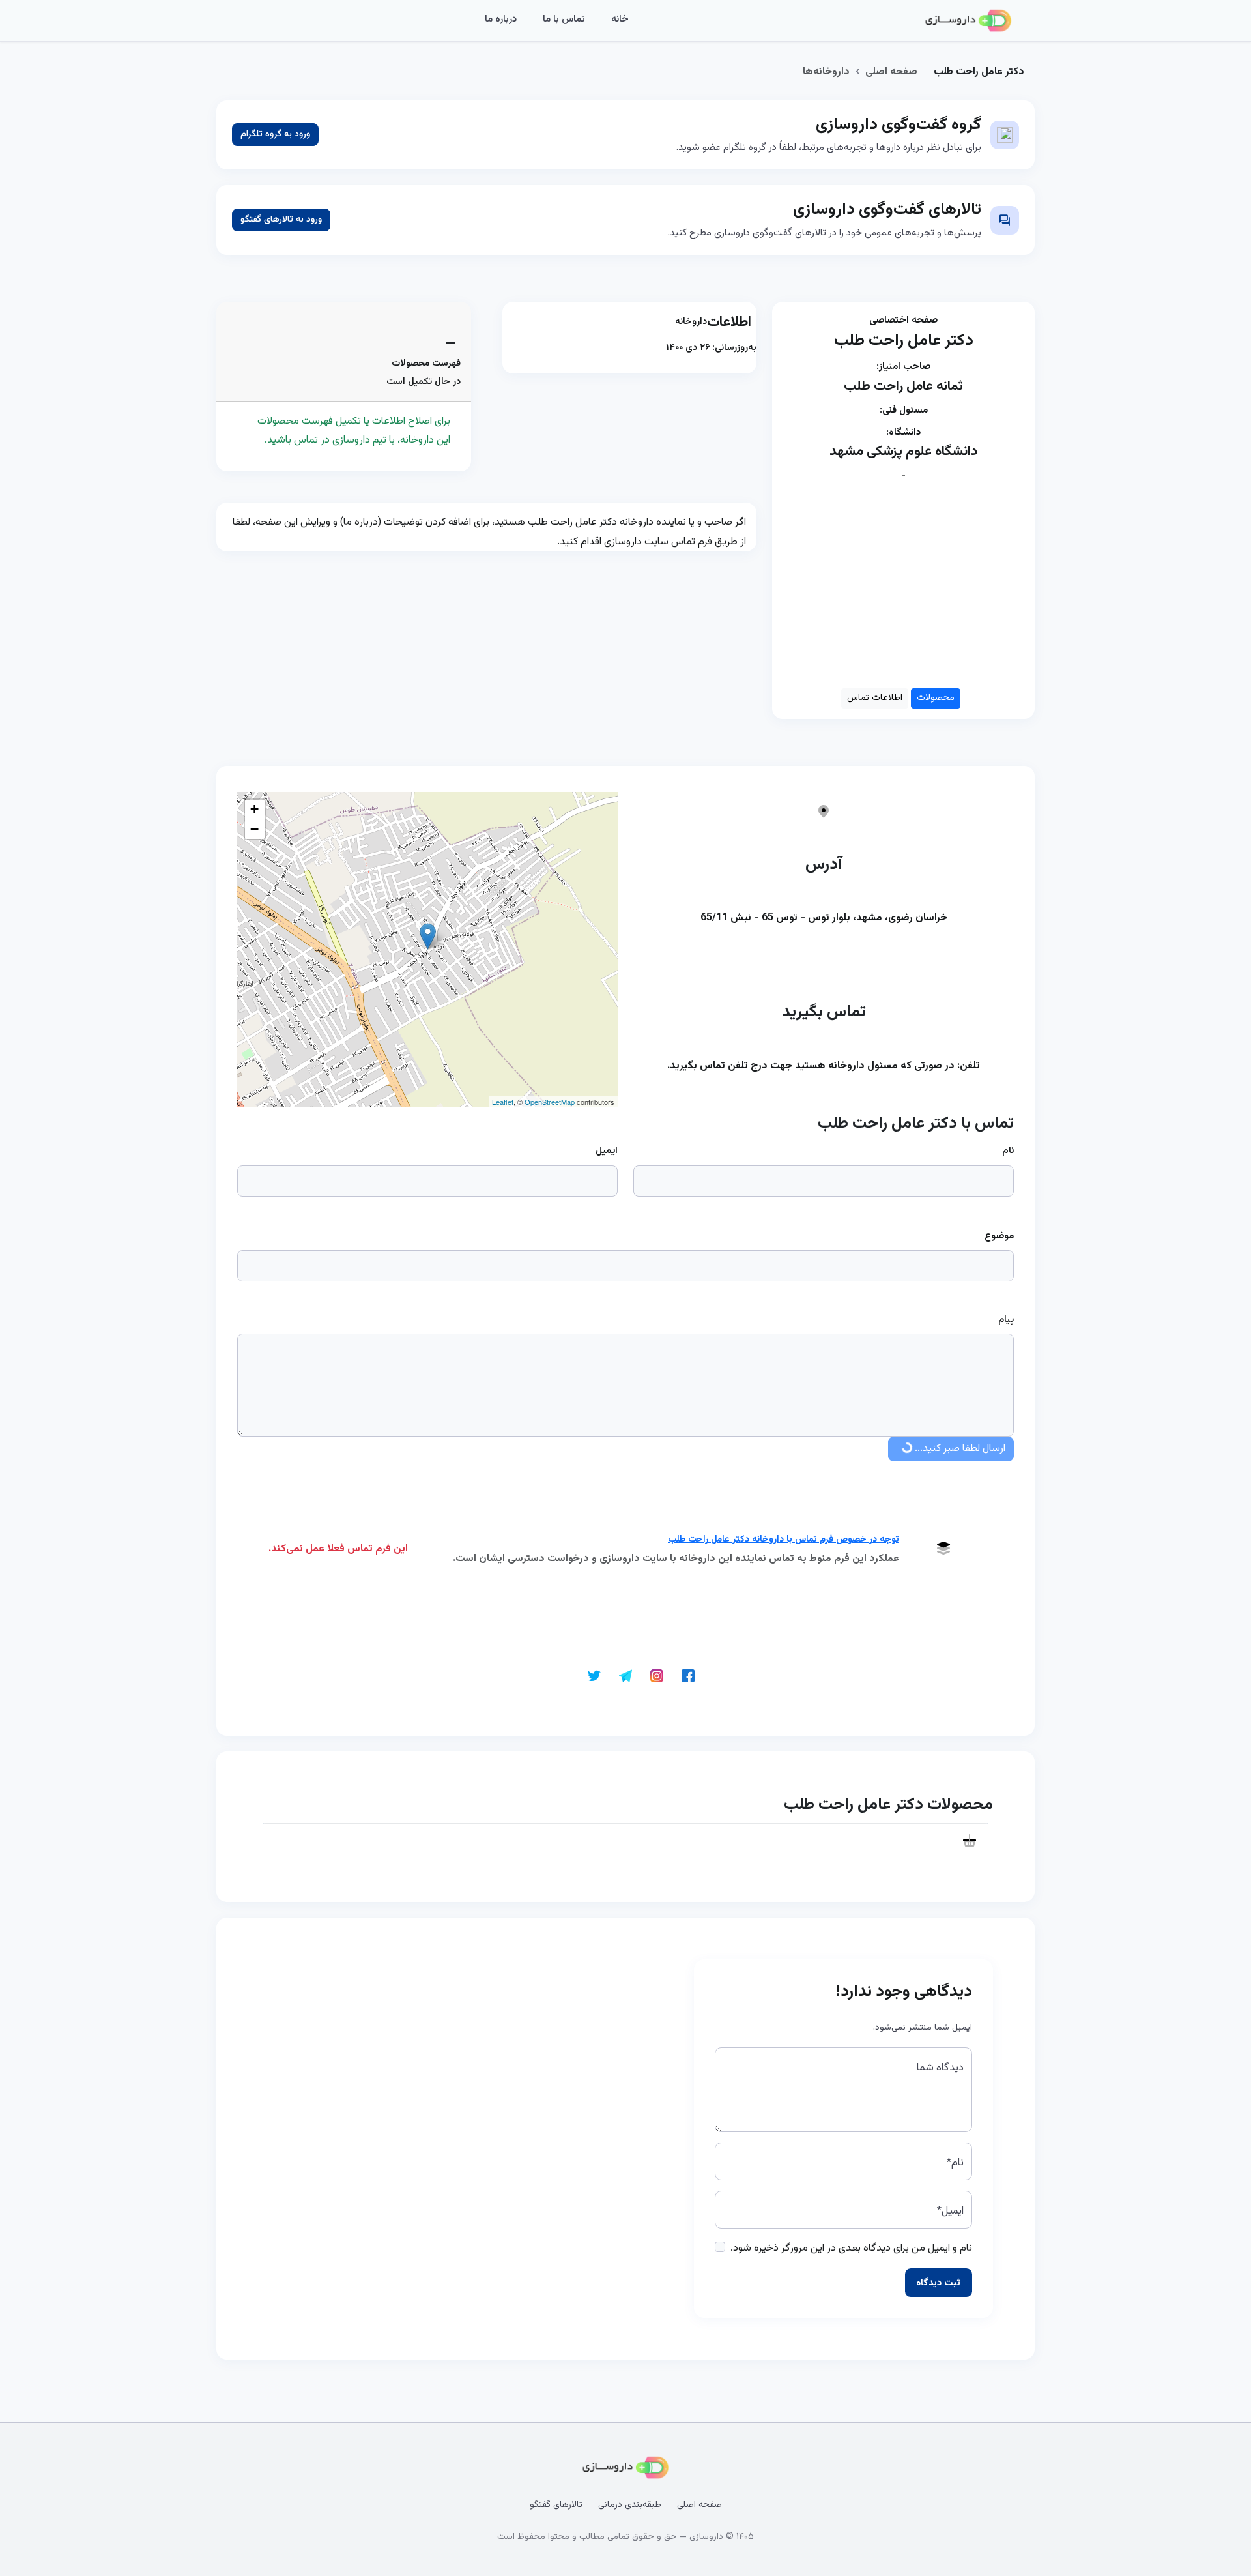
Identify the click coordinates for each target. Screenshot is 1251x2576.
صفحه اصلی (891, 72)
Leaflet (503, 1102)
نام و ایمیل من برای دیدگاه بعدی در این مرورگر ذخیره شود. (851, 2248)
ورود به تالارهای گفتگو (281, 220)
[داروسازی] (968, 21)
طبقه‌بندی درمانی (630, 2505)
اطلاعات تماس (875, 698)
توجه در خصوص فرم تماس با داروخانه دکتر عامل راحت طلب (784, 1540)
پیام (1006, 1320)
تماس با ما (564, 19)
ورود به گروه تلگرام (275, 134)
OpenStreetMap (550, 1102)
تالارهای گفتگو (556, 2505)
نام (1008, 1151)
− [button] (254, 829)
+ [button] (254, 809)
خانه (620, 19)
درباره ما (501, 19)
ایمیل (607, 1151)
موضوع (999, 1236)
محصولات (936, 698)
